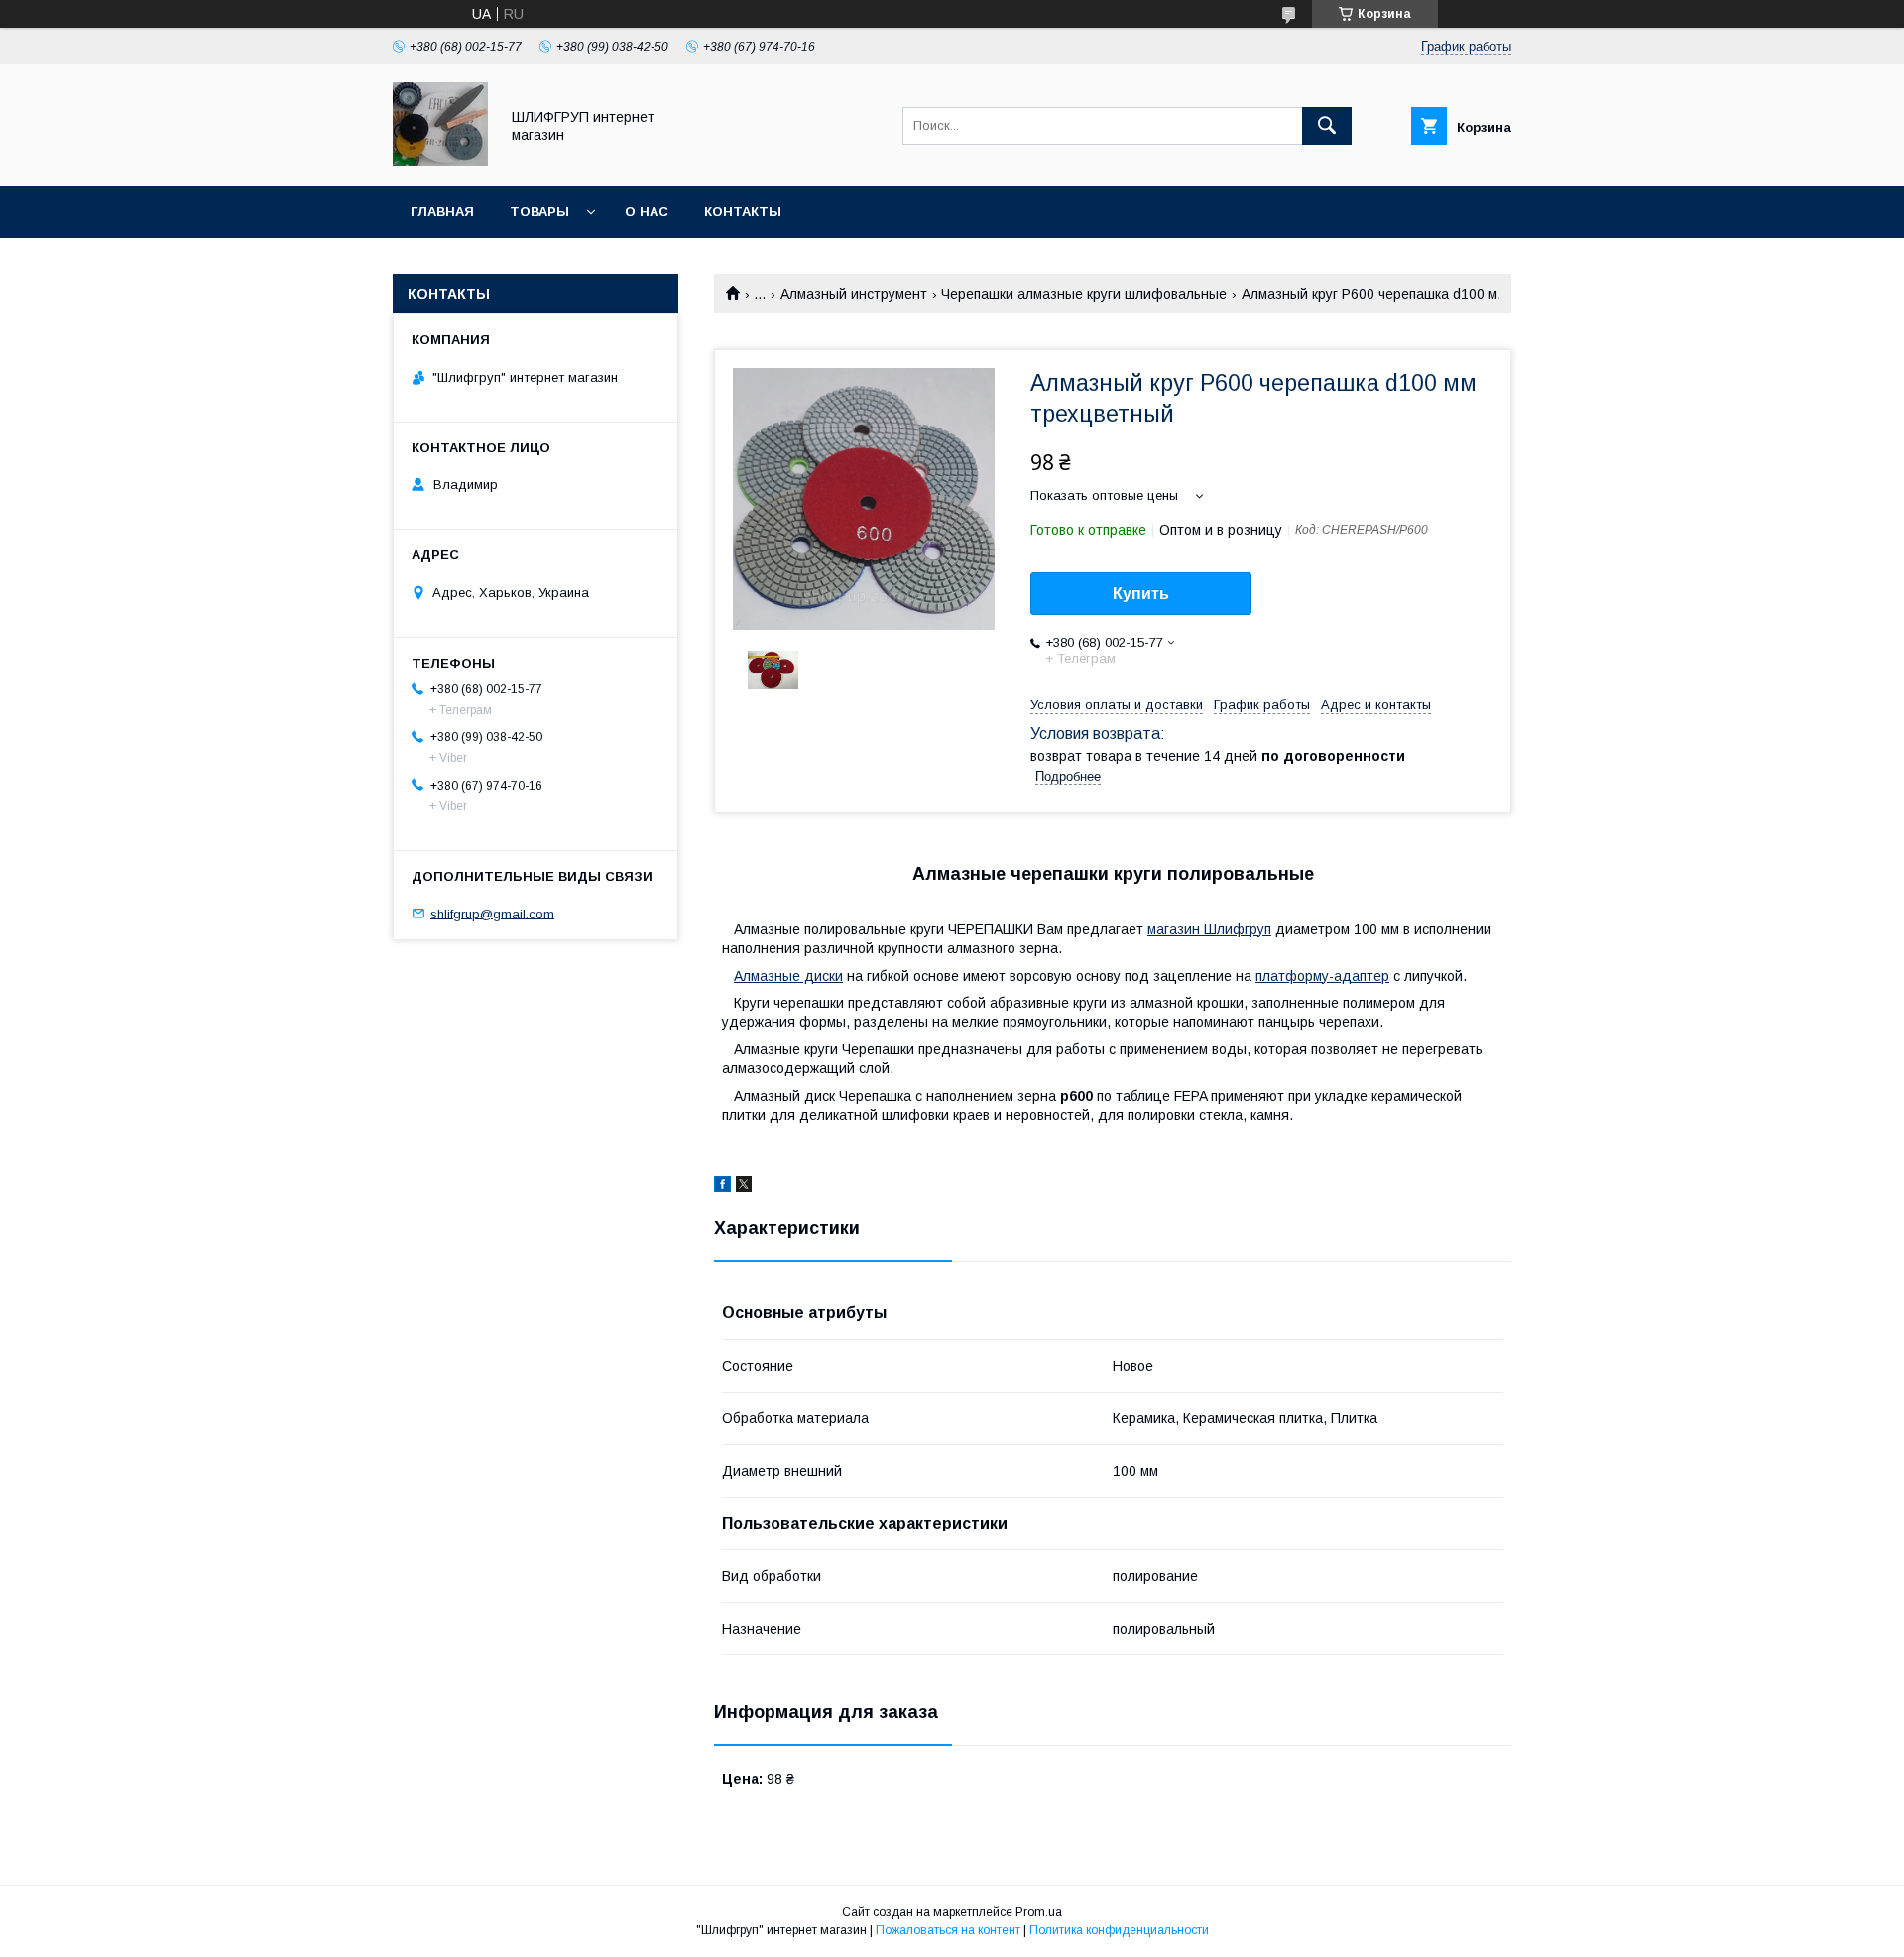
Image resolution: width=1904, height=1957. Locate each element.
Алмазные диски (788, 976)
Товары (539, 212)
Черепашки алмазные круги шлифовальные (1084, 294)
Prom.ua (1039, 1912)
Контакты (743, 212)
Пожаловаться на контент (948, 1930)
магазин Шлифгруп (1209, 929)
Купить (1141, 594)
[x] (744, 1187)
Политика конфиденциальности (1119, 1930)
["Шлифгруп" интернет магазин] (440, 161)
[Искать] (1327, 126)
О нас (647, 212)
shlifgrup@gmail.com (492, 913)
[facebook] (722, 1187)
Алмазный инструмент (854, 294)
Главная (442, 212)
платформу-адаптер (1322, 976)
